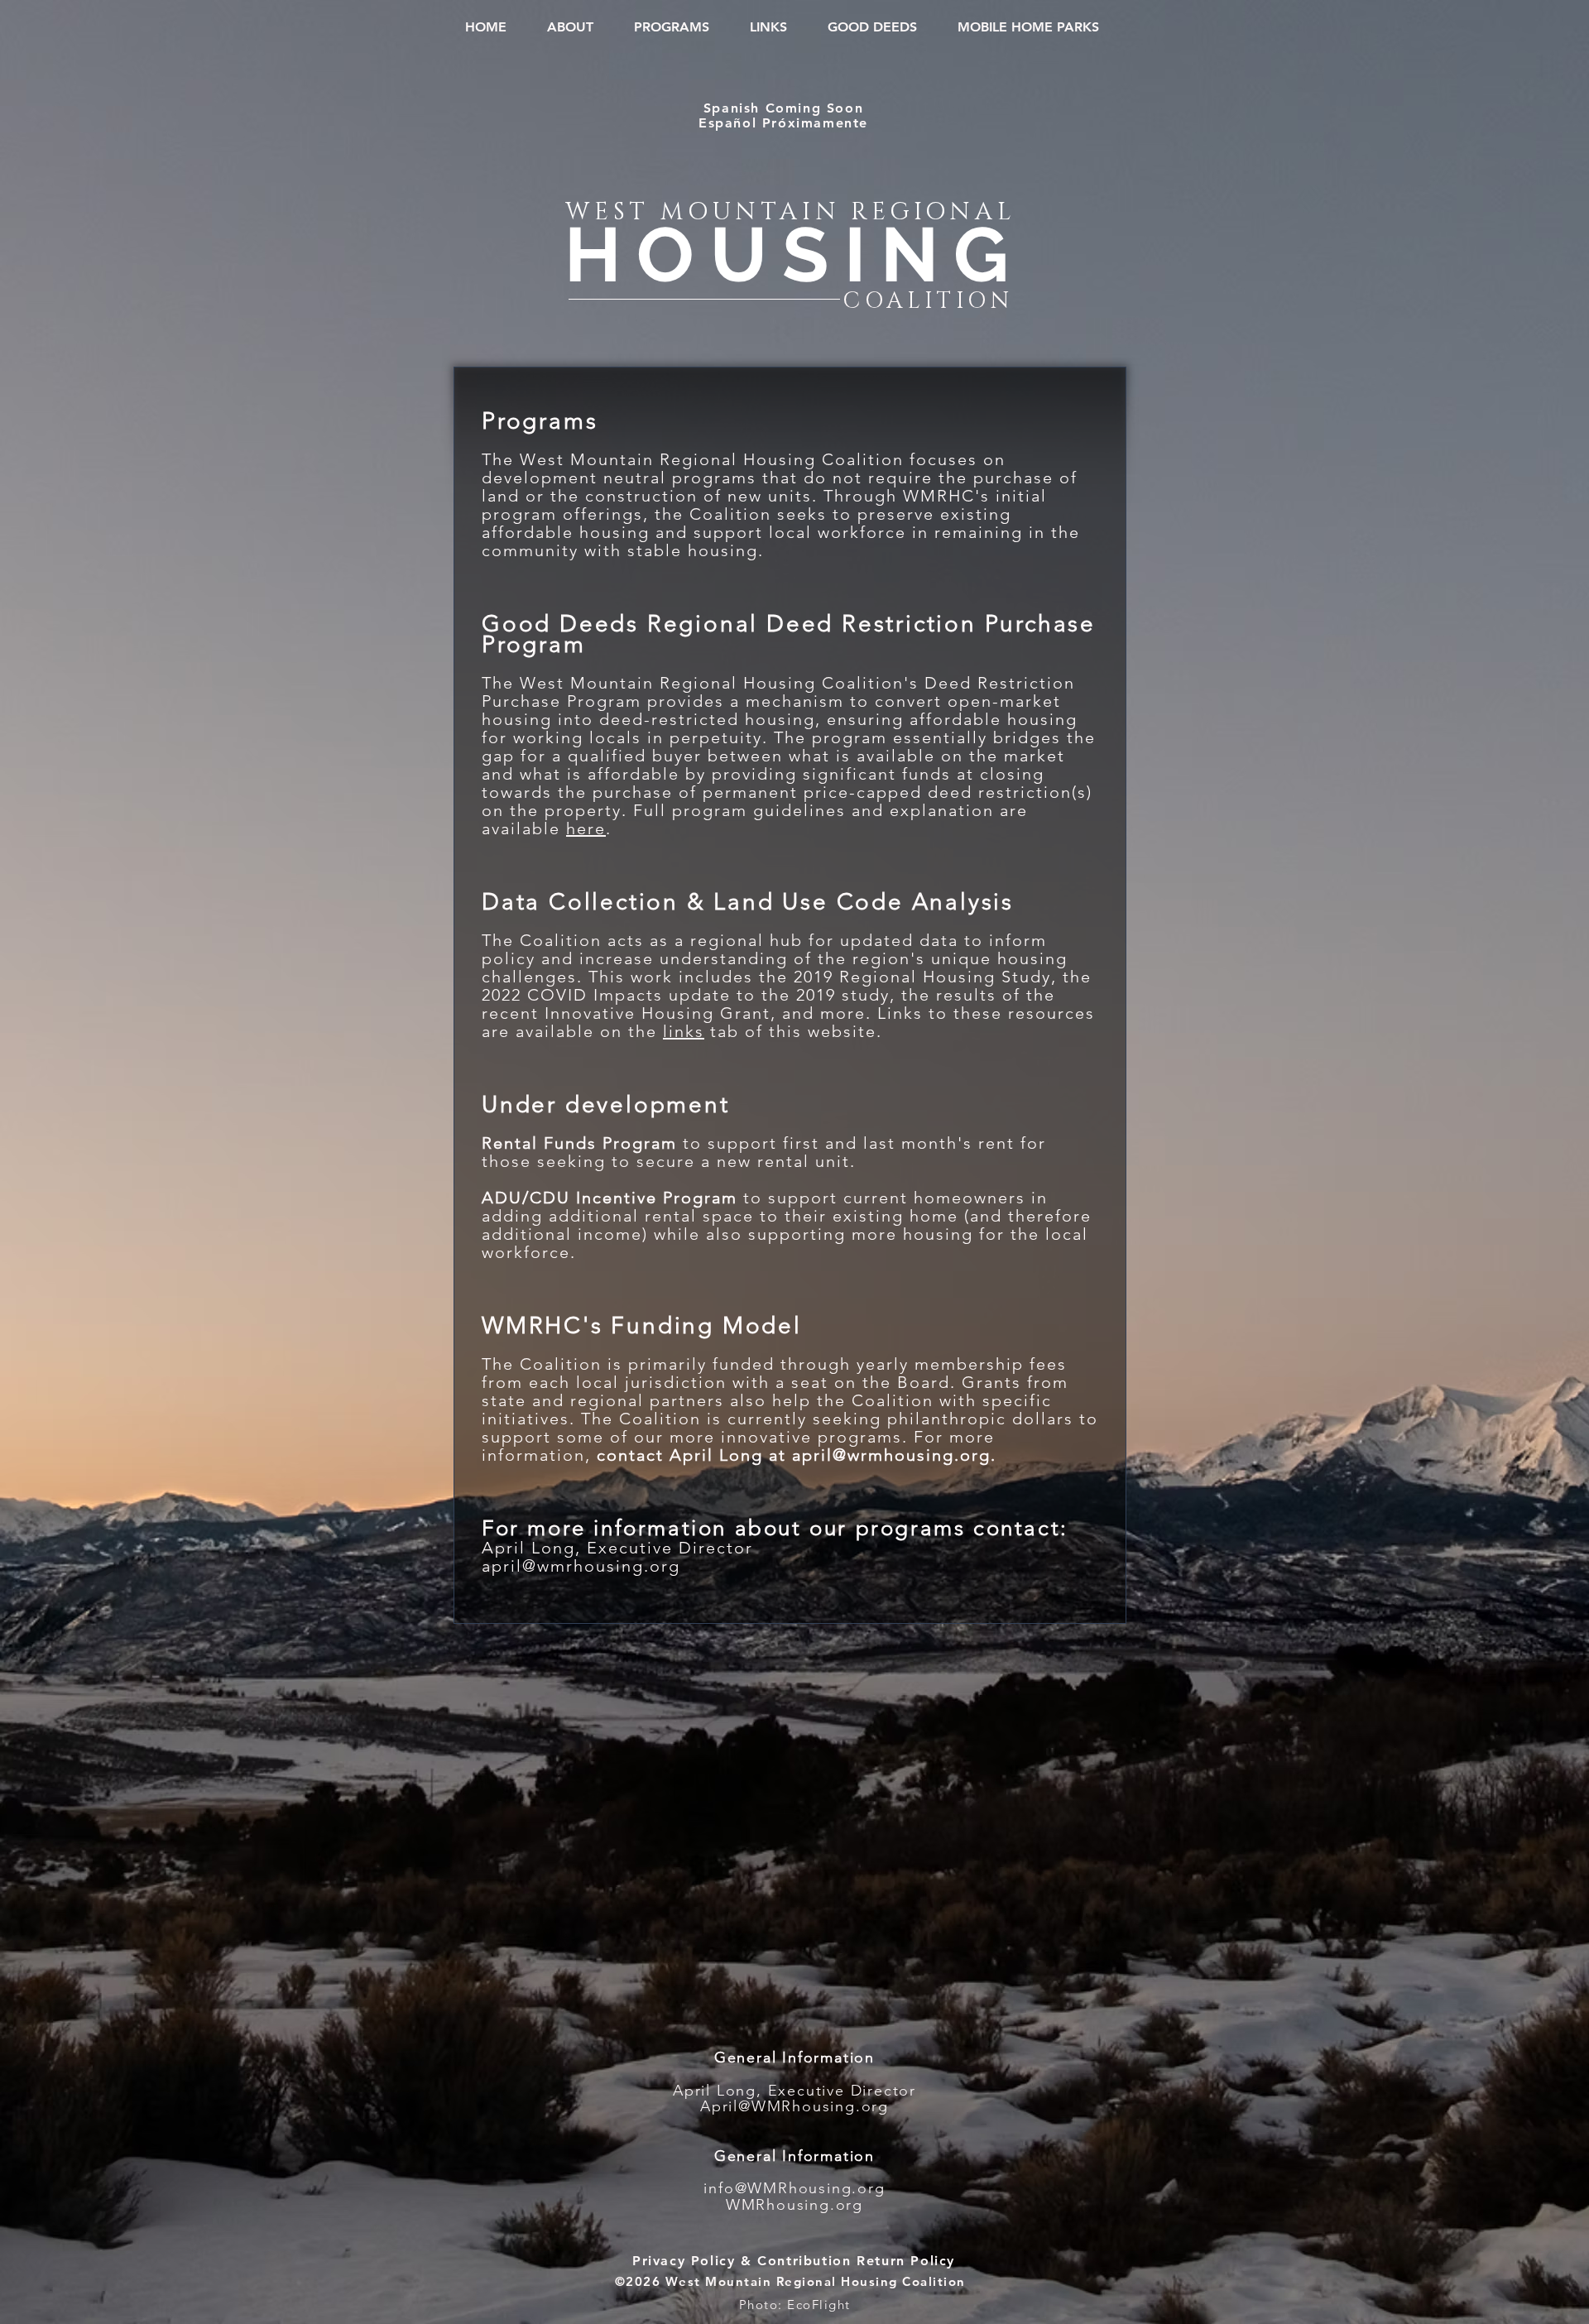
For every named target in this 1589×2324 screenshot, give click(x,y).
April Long (528, 1548)
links (684, 1031)
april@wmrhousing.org (581, 1566)
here (586, 828)
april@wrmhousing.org (891, 1455)
